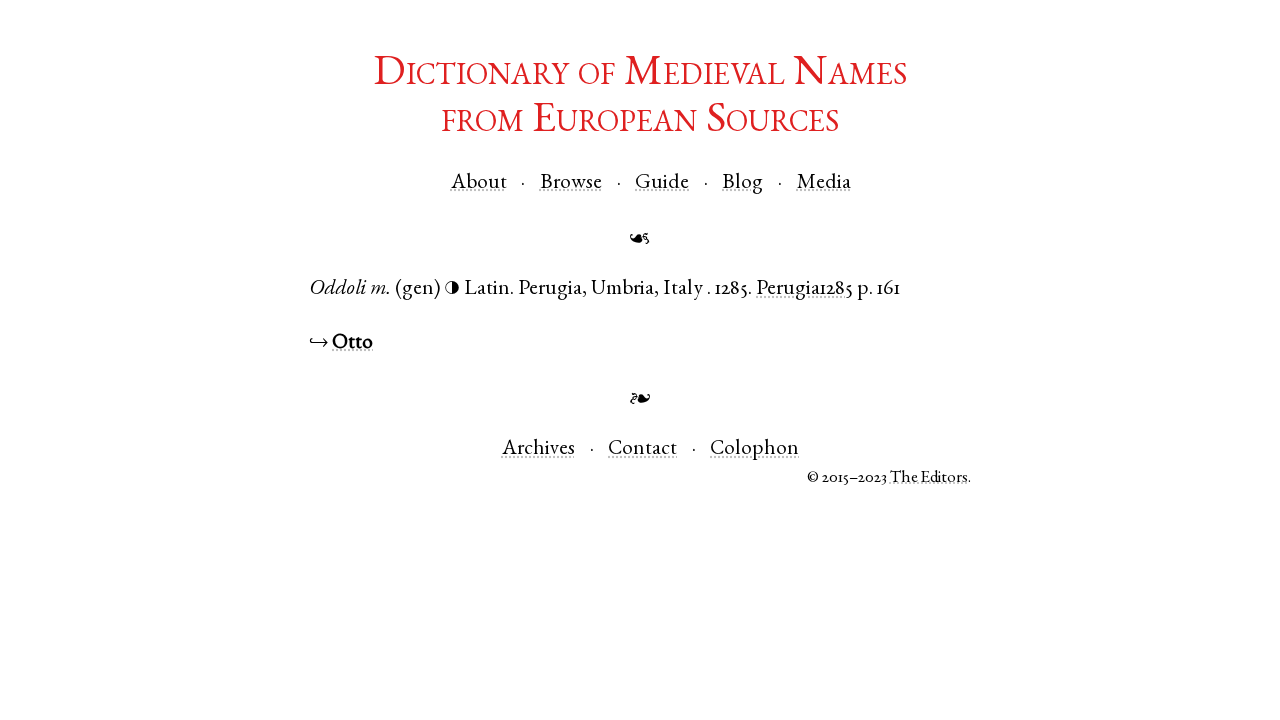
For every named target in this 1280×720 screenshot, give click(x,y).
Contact (642, 449)
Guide (662, 183)
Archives (538, 449)
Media (824, 183)
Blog (742, 183)
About (479, 183)
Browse (571, 183)
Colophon (754, 449)
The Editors (929, 478)
